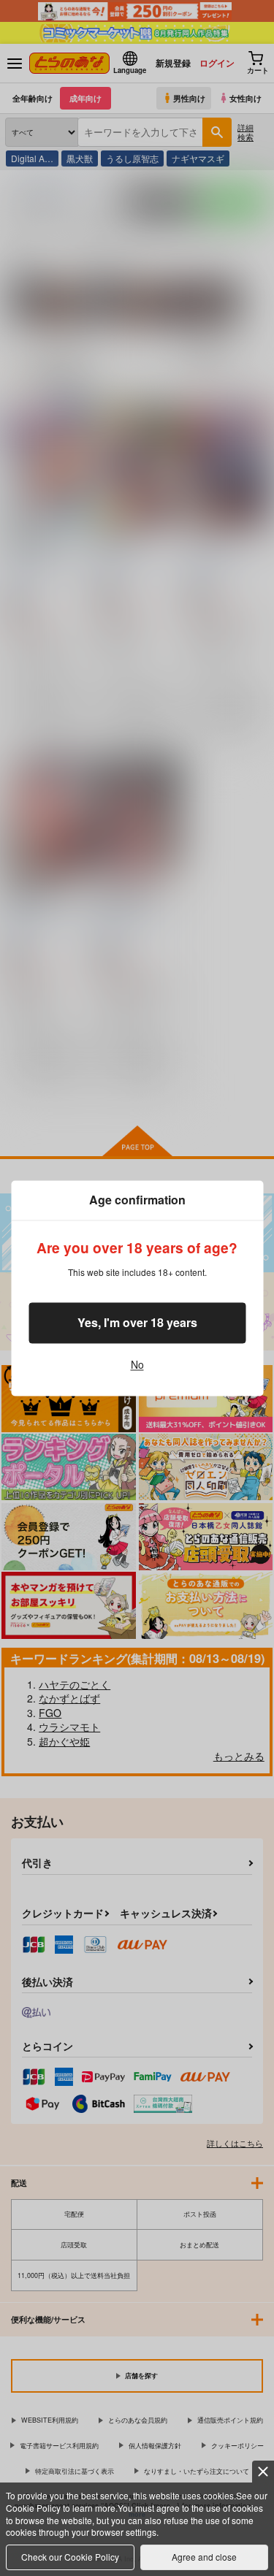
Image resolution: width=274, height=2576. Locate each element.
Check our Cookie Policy (70, 2557)
